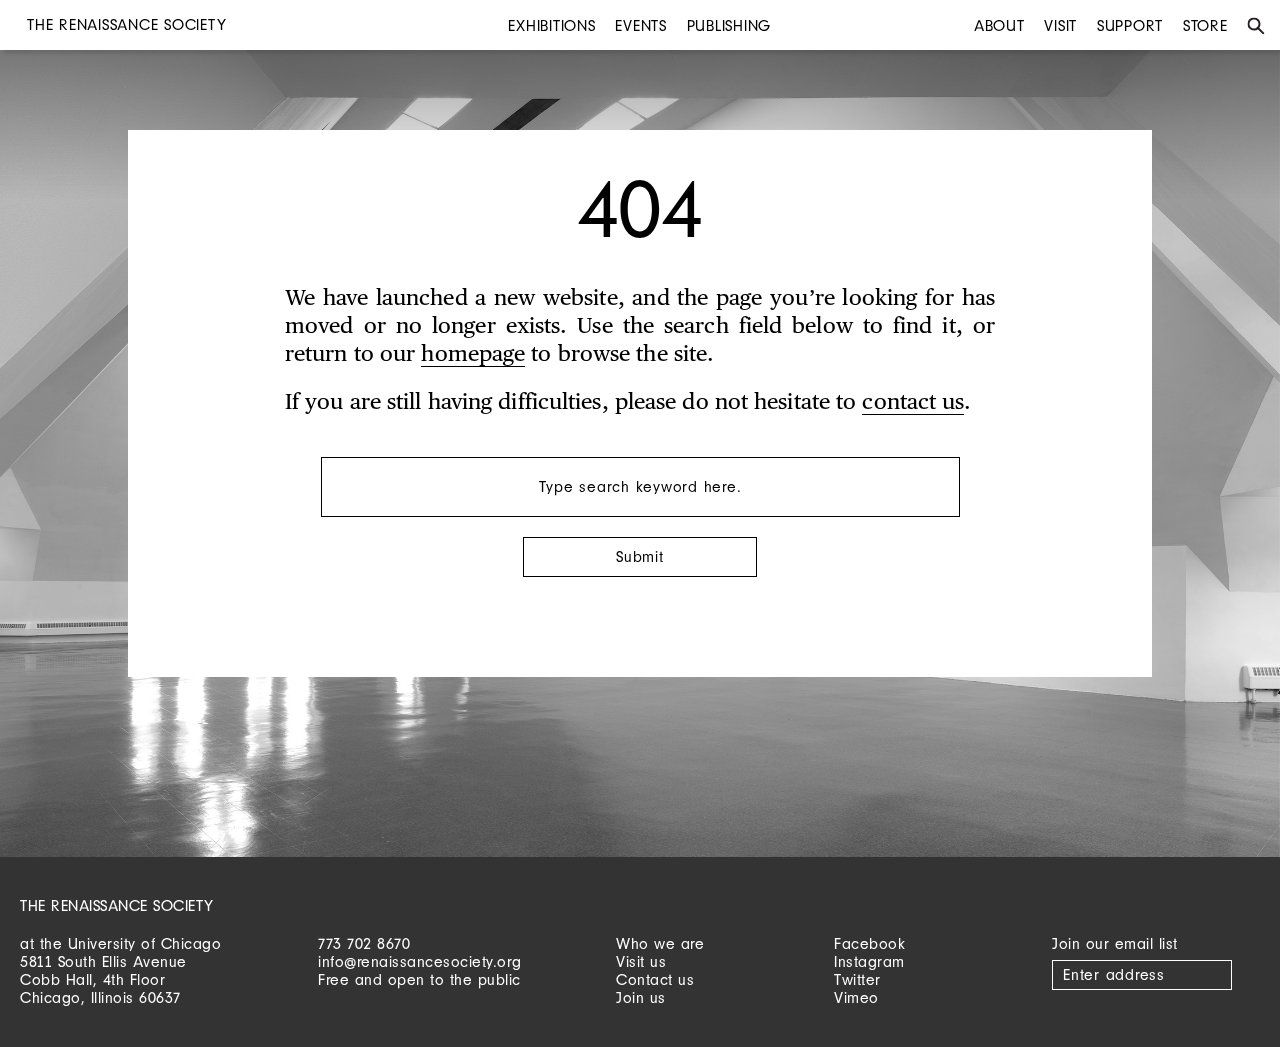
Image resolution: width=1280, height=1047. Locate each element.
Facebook (869, 943)
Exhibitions (551, 25)
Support (1130, 25)
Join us (641, 997)
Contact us (655, 979)
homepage (473, 355)
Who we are (660, 943)
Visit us (641, 961)
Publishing (729, 25)
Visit (1060, 25)
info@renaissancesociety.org (420, 961)
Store (1205, 25)
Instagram (869, 961)
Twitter (857, 979)
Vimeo (856, 997)
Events (641, 25)
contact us (913, 403)
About (999, 25)
